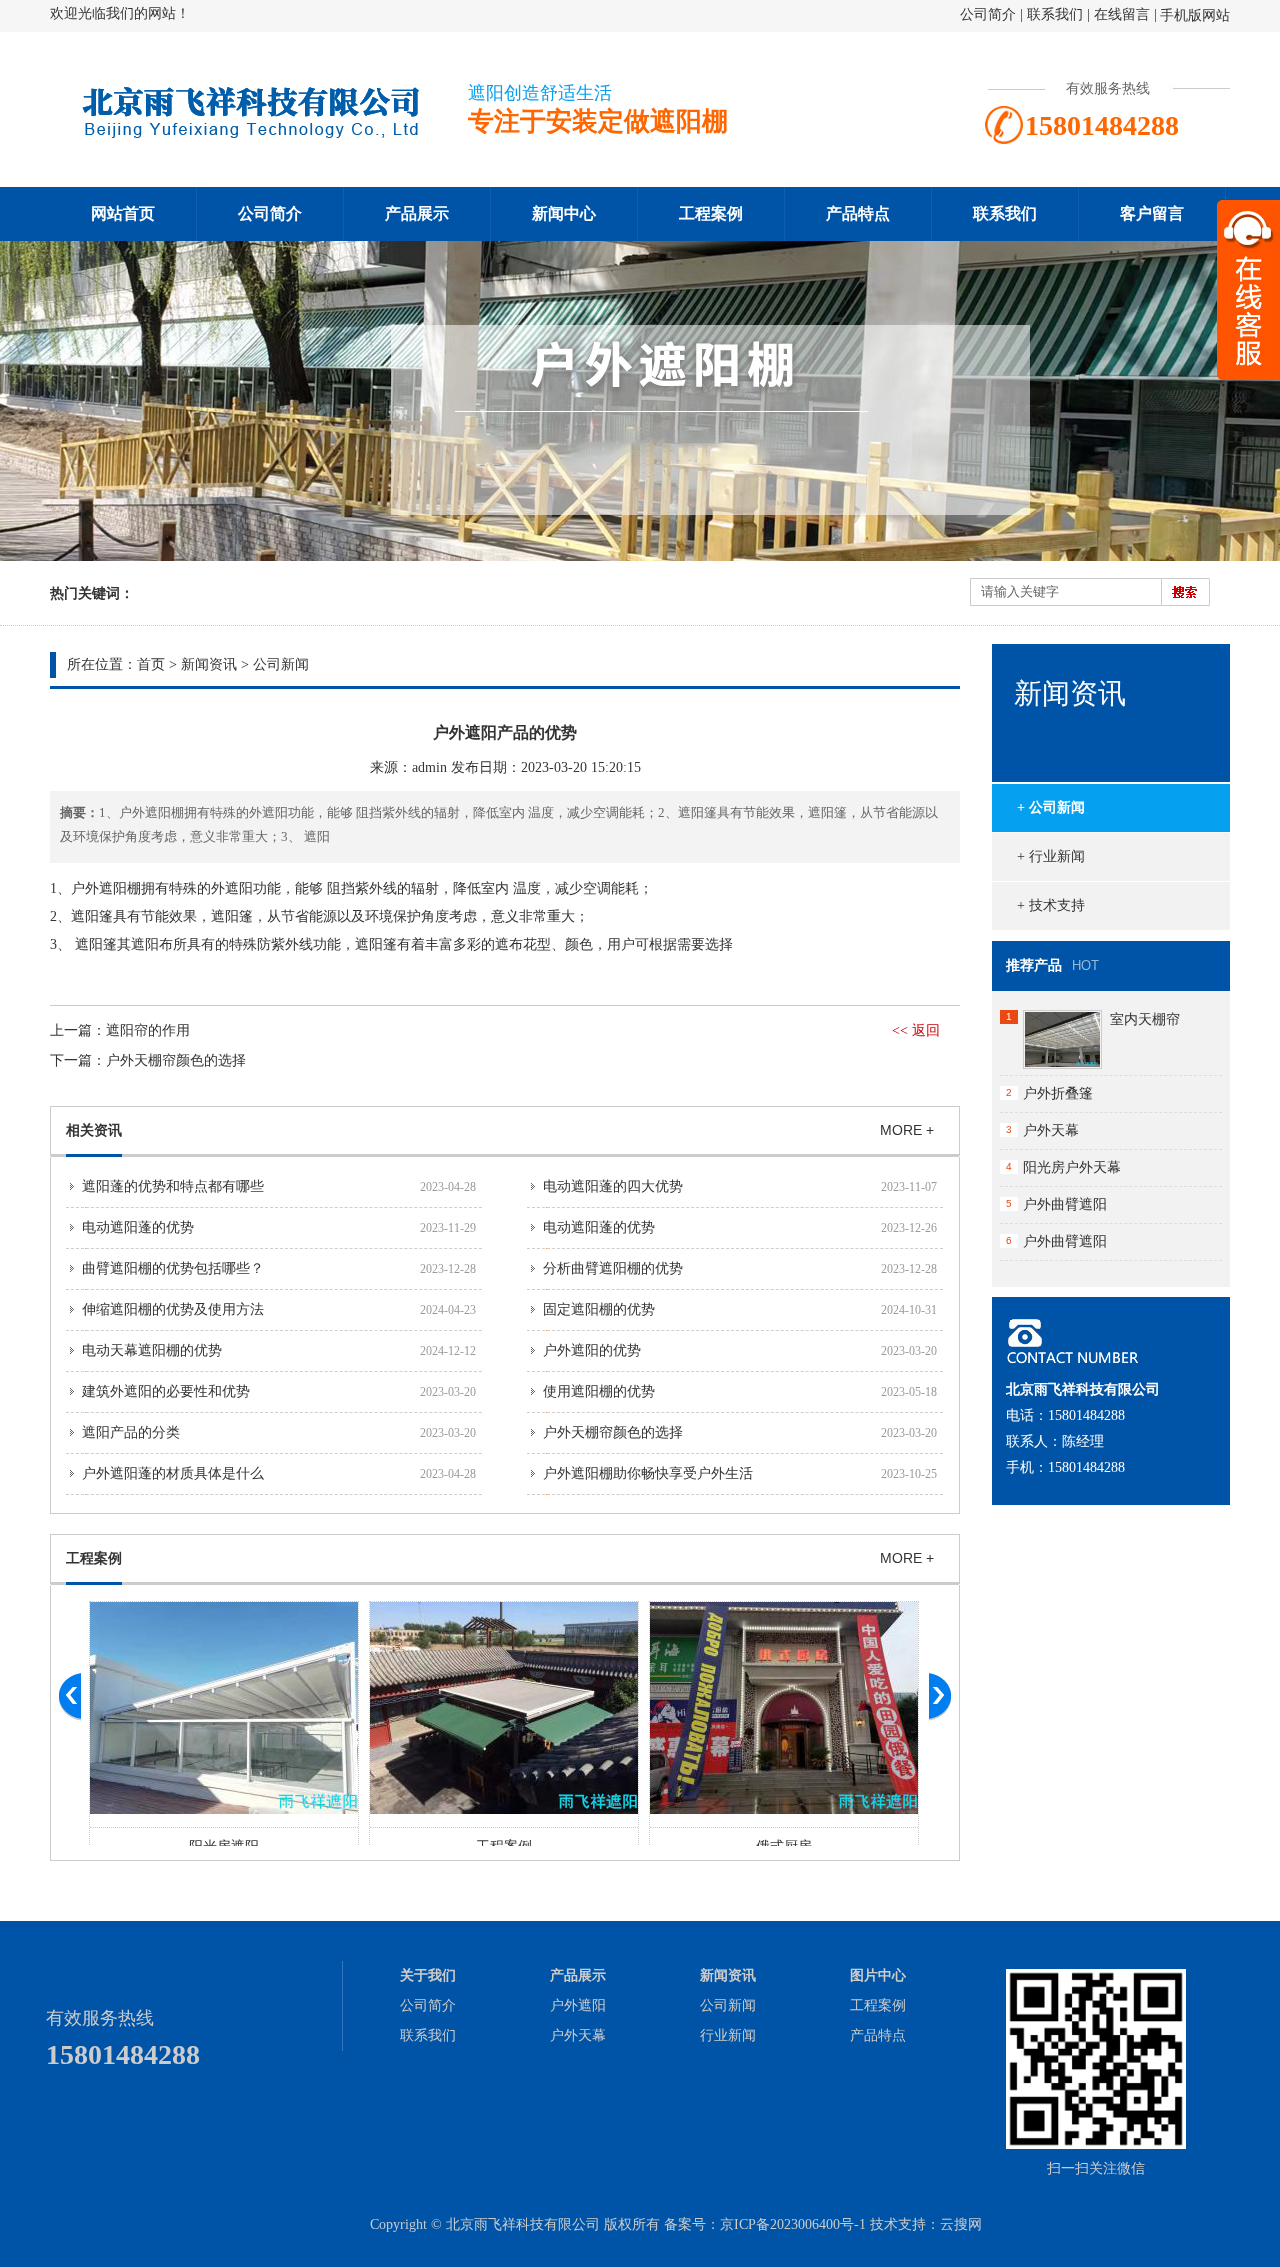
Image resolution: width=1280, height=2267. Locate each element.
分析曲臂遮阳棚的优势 (613, 1268)
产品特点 (858, 213)
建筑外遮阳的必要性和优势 (166, 1391)
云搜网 (961, 2224)
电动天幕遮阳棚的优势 (152, 1350)
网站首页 (123, 213)
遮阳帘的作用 (148, 1030)
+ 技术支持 (1051, 905)
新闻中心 (564, 213)
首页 (151, 664)
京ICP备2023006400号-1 (793, 2224)
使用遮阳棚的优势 (599, 1391)
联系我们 (1055, 14)
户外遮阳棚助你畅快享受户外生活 (648, 1473)
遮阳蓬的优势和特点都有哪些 (173, 1186)
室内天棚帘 (1145, 1019)
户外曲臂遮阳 (1065, 1204)
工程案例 (711, 213)
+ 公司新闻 (1051, 807)
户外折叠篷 (1058, 1093)
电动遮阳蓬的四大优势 (613, 1186)
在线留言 (1122, 14)
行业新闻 (728, 2035)
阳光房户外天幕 (1072, 1167)
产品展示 (417, 213)
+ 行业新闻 (1051, 856)
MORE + (907, 1130)
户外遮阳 (578, 2005)
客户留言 (1152, 213)
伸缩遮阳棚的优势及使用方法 (173, 1309)
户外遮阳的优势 (592, 1350)
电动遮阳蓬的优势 (138, 1227)
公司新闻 (281, 664)
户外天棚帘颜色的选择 (176, 1060)
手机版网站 (1195, 15)
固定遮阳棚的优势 (599, 1309)
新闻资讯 (209, 664)
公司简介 (988, 14)
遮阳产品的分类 (131, 1432)
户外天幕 (1051, 1130)
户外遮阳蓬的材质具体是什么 (173, 1473)
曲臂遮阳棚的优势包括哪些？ (173, 1268)
